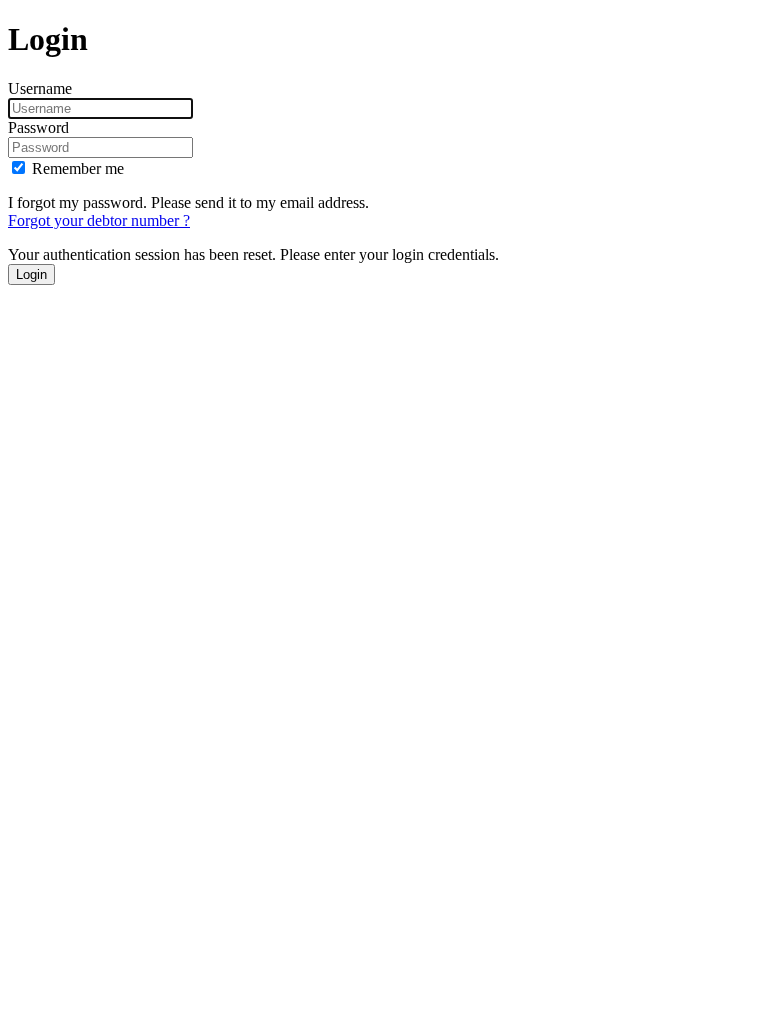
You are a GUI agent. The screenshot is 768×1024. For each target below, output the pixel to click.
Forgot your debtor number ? (99, 220)
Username (40, 88)
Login (31, 274)
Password (38, 127)
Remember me (78, 168)
